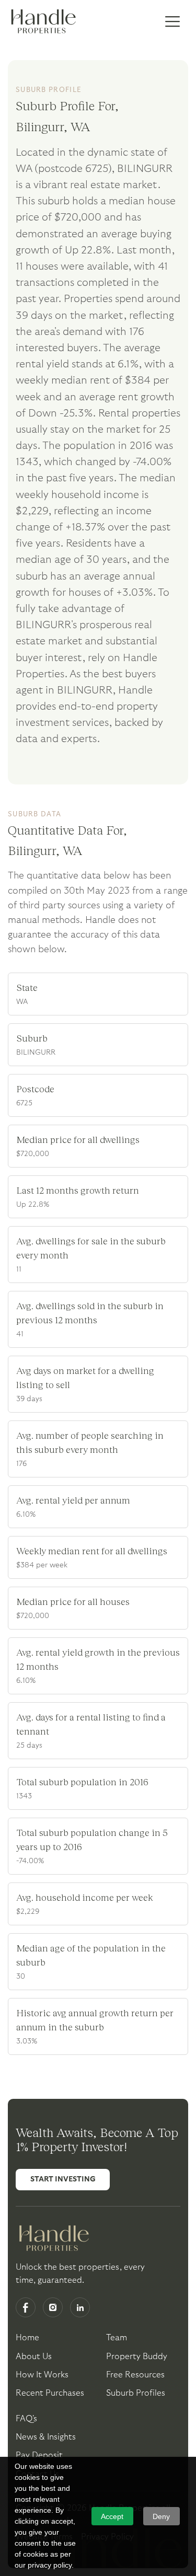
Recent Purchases (50, 2393)
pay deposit (39, 2455)
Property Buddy (137, 2356)
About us (34, 2356)
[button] (172, 22)
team (117, 2338)
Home (27, 2338)
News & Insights (46, 2437)
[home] (42, 22)
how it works (42, 2375)
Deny (161, 2516)
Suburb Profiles (136, 2393)
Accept (112, 2516)
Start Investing (63, 2179)
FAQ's (26, 2419)
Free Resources (135, 2375)
